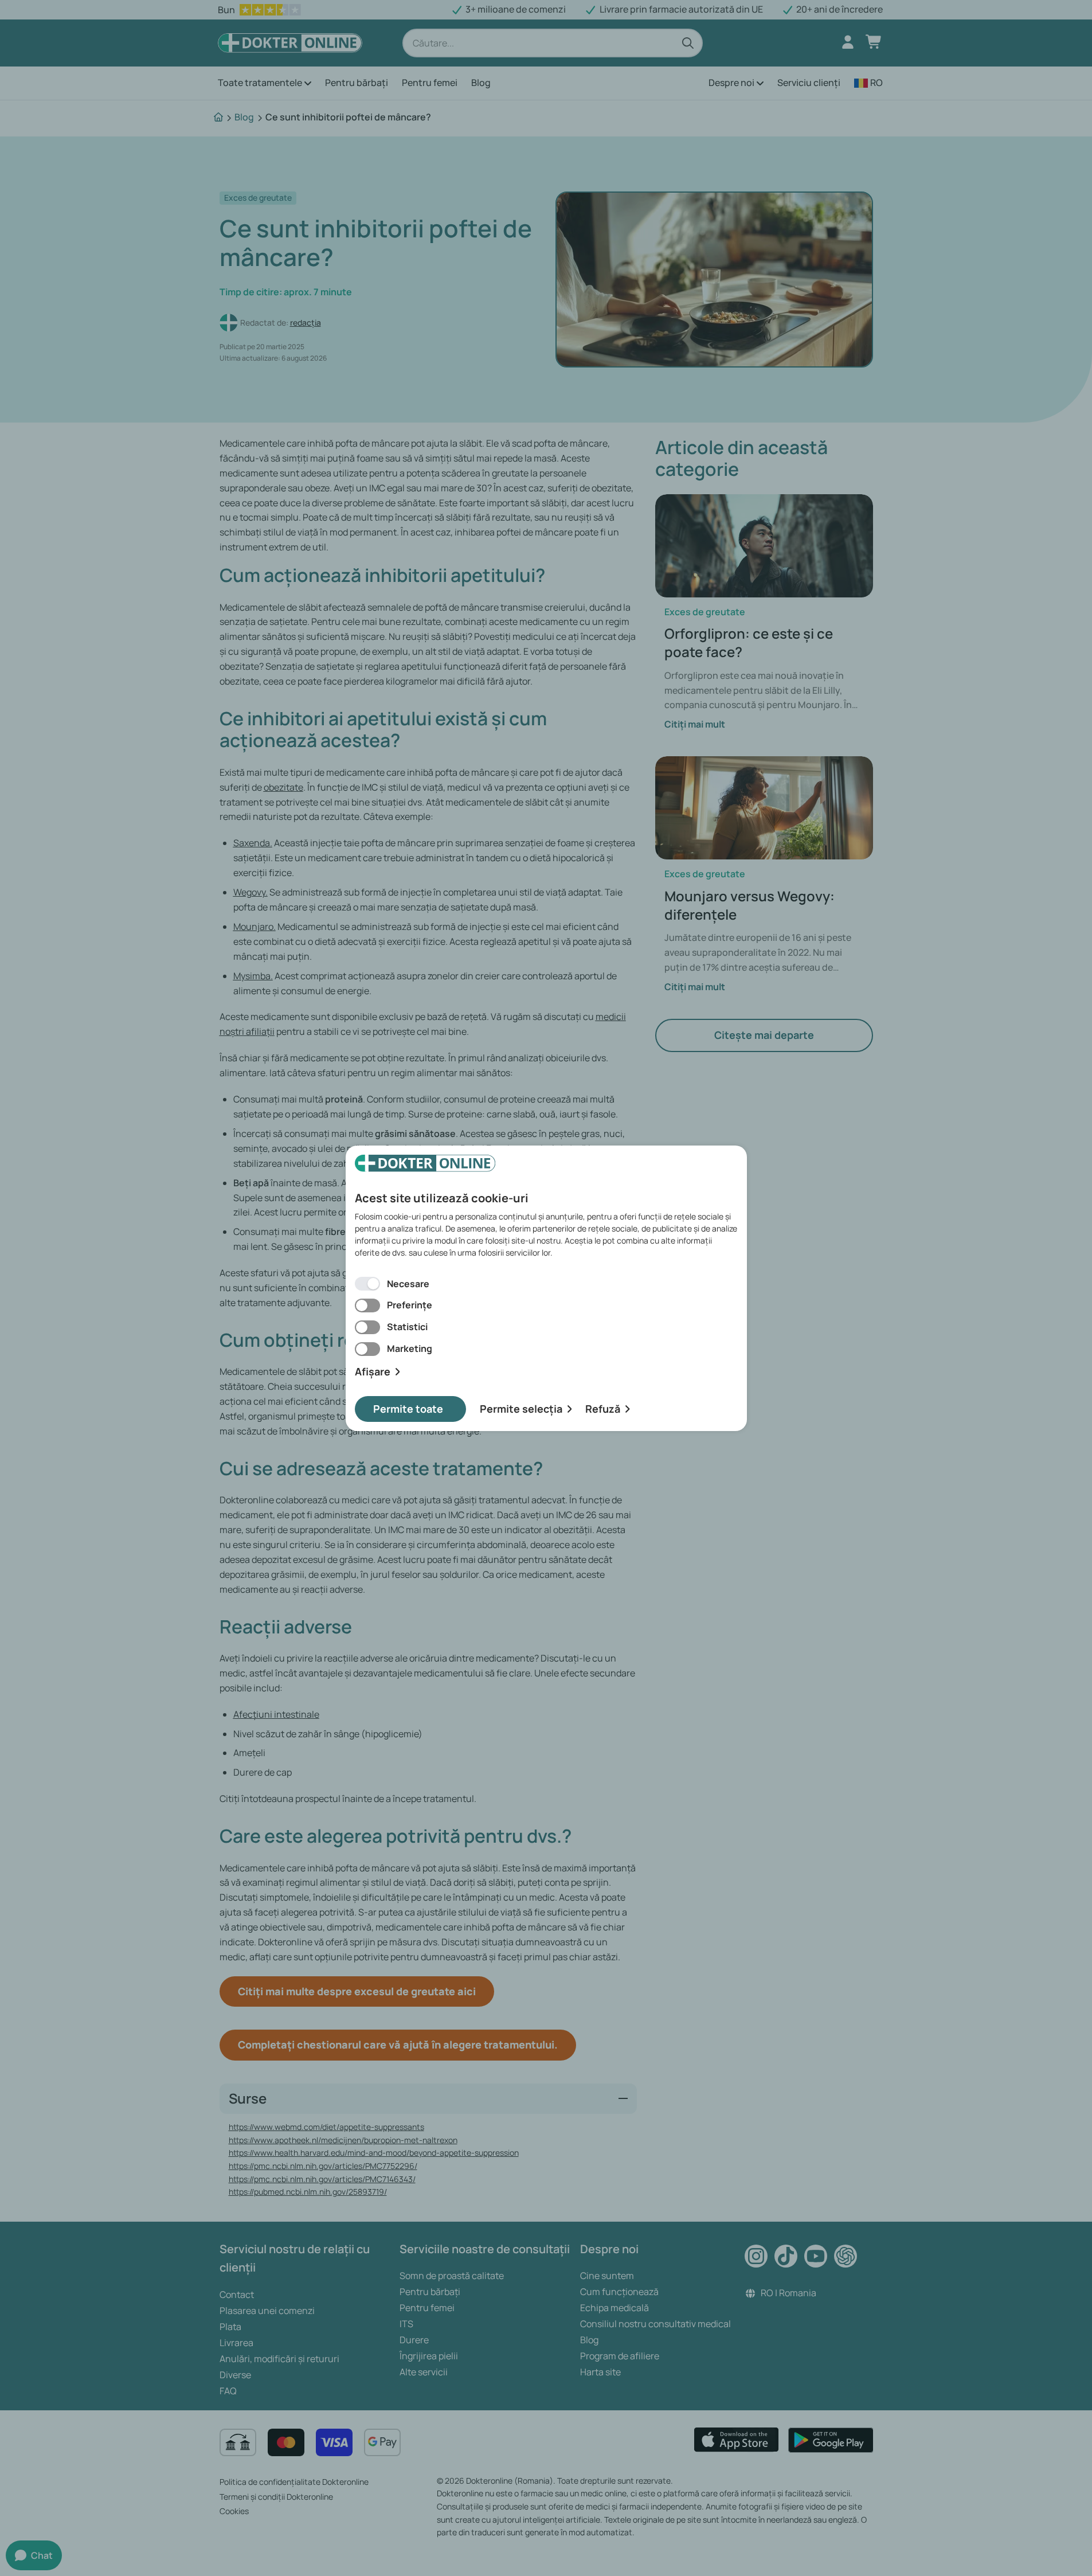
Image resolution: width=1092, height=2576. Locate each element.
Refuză (603, 1409)
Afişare (373, 1372)
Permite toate (408, 1409)
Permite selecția (521, 1409)
